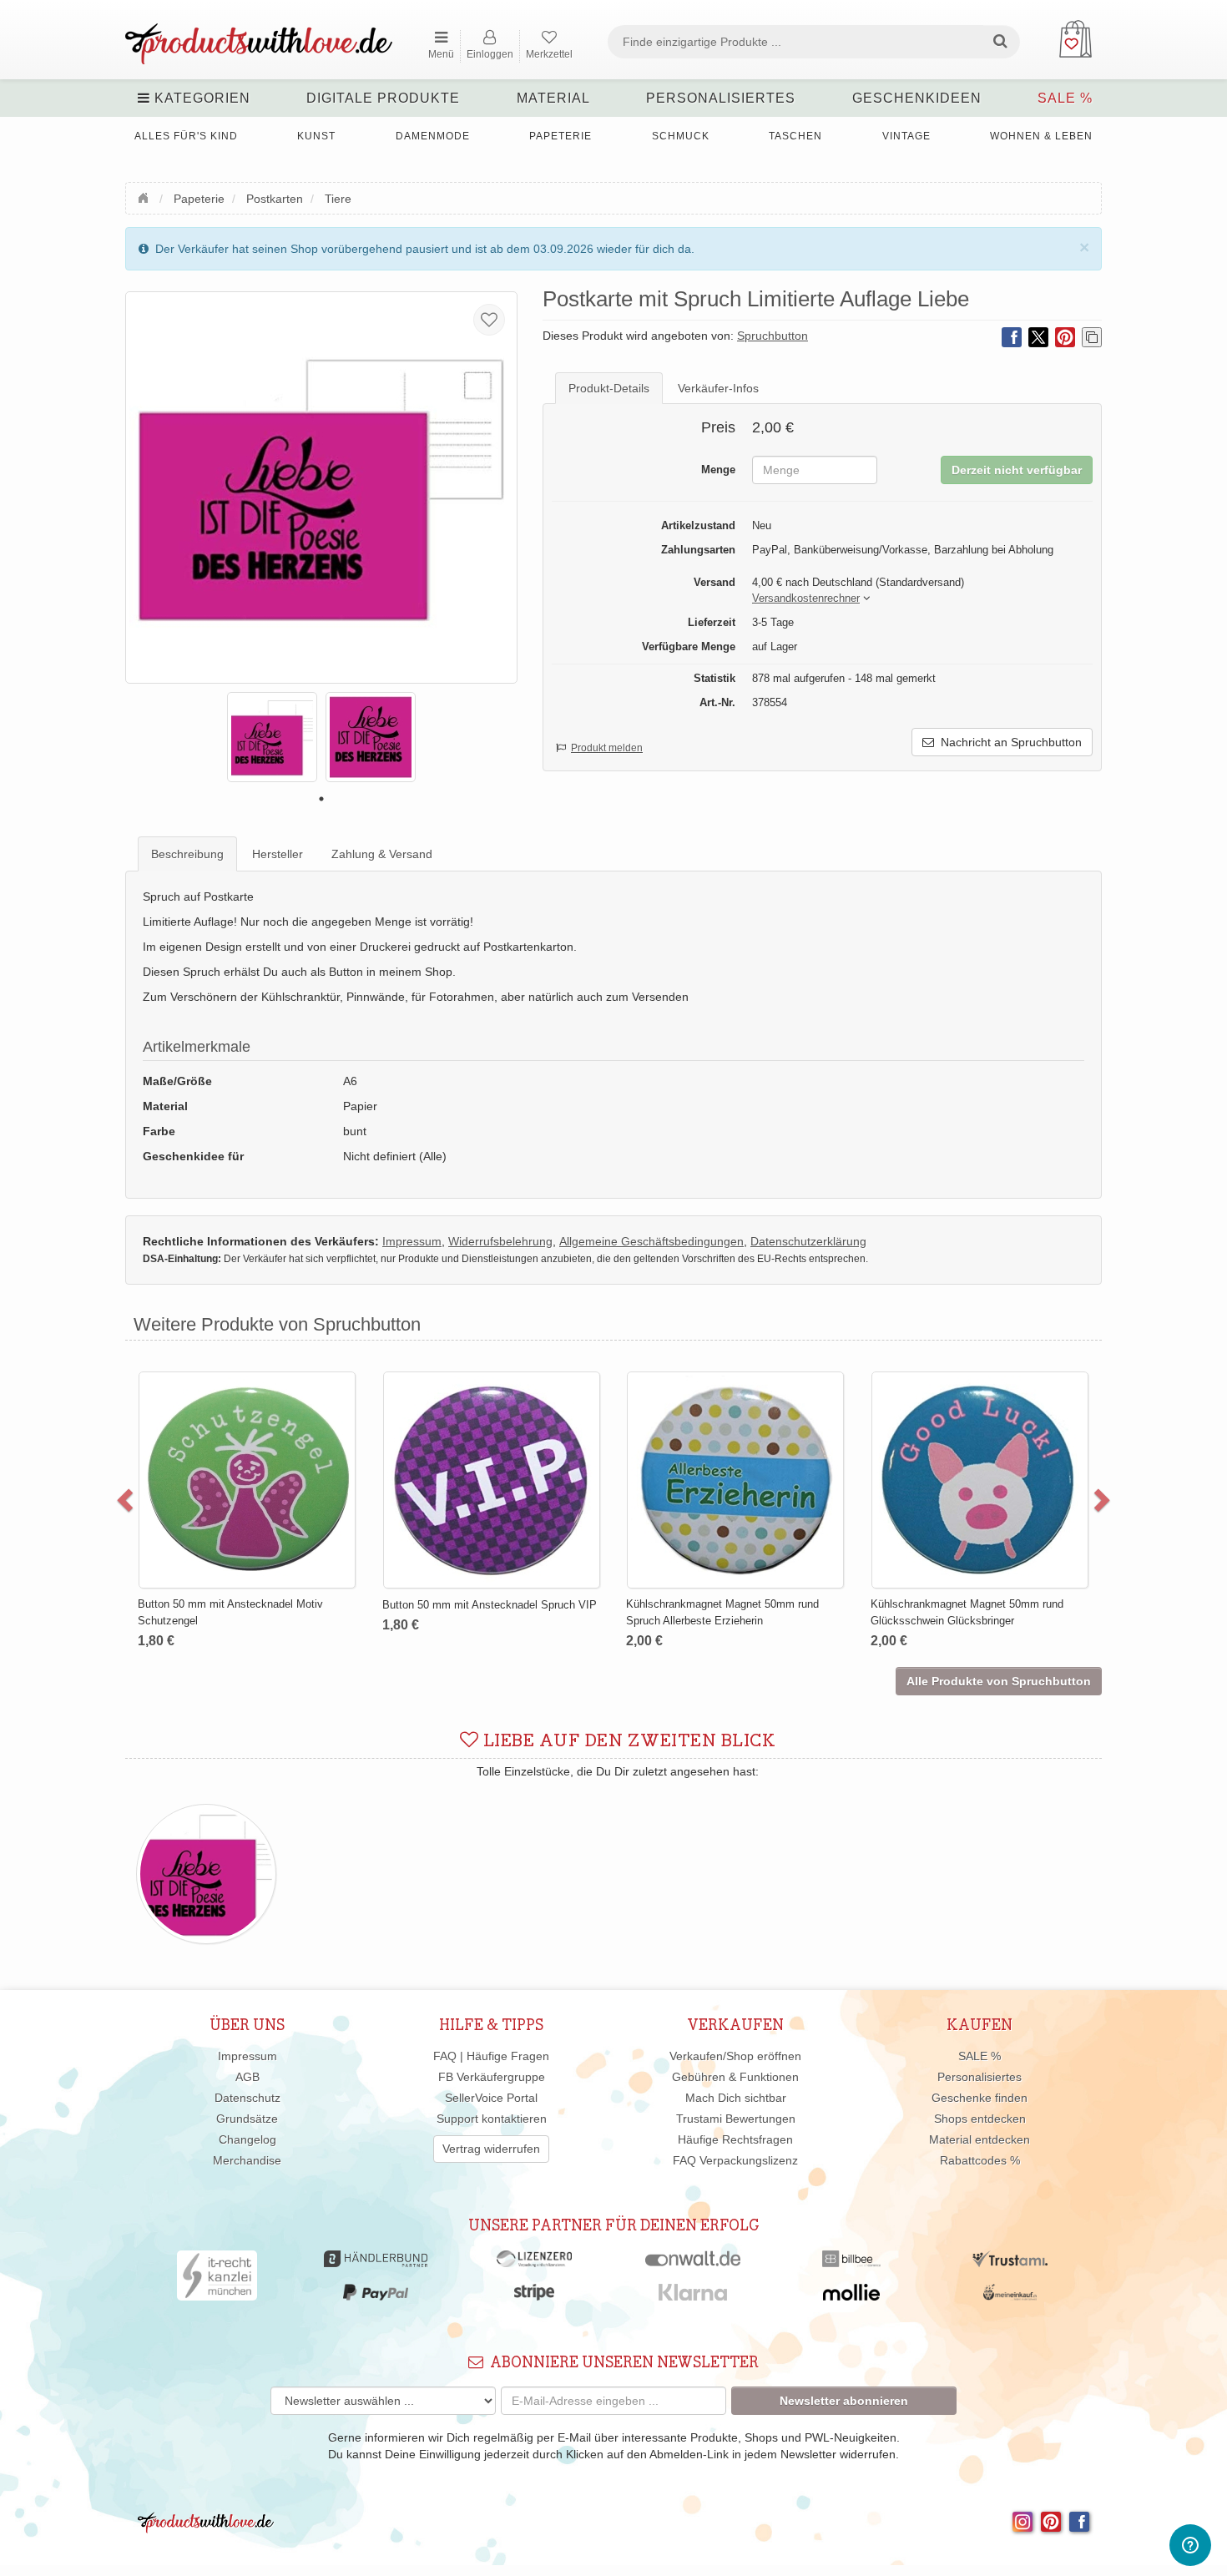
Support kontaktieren (492, 2119)
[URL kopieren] (1092, 337)
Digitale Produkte (383, 98)
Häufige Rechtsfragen (735, 2139)
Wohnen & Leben (1041, 136)
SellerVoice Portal (491, 2098)
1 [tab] (321, 799)
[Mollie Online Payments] (851, 2296)
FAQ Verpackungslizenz (735, 2160)
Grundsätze (247, 2119)
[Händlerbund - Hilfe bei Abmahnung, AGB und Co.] (375, 2263)
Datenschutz (247, 2098)
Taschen (795, 136)
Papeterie (560, 136)
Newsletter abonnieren (844, 2401)
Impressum (247, 2056)
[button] (806, 599)
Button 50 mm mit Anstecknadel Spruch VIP (490, 1605)
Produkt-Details (609, 388)
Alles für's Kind (186, 136)
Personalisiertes (721, 98)
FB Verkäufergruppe (492, 2077)
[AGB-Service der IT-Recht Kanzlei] (217, 2280)
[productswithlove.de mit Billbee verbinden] (851, 2263)
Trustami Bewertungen (736, 2119)
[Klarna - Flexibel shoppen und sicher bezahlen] (693, 2296)
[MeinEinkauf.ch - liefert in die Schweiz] (1010, 2296)
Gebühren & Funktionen (735, 2077)
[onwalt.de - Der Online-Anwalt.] (693, 2263)
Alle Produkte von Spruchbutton (999, 1681)
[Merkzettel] (489, 320)
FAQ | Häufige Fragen (491, 2056)
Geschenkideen (917, 98)
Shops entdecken (980, 2119)
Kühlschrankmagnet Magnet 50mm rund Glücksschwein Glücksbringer (967, 1612)
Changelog (247, 2139)
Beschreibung (187, 854)
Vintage (906, 136)
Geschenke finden (980, 2098)
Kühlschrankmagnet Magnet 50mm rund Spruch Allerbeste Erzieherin (722, 1612)
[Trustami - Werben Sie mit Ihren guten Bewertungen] (1010, 2263)
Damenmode (433, 136)
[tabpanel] (272, 737)
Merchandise (247, 2160)
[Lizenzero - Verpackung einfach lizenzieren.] (534, 2263)
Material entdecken (980, 2139)
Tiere (338, 199)
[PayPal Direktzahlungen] (376, 2296)
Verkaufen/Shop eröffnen (735, 2056)
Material (553, 98)
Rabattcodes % (980, 2160)
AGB (247, 2077)
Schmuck (681, 136)
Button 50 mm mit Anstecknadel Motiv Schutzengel (230, 1612)
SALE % (1065, 98)
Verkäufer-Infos (718, 388)
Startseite (145, 196)
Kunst (316, 136)
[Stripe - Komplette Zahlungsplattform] (534, 2296)
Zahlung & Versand (382, 854)
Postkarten (275, 199)
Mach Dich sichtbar (736, 2098)
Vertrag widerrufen (491, 2149)
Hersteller (278, 854)
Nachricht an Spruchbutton (1008, 742)
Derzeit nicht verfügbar (1017, 470)
